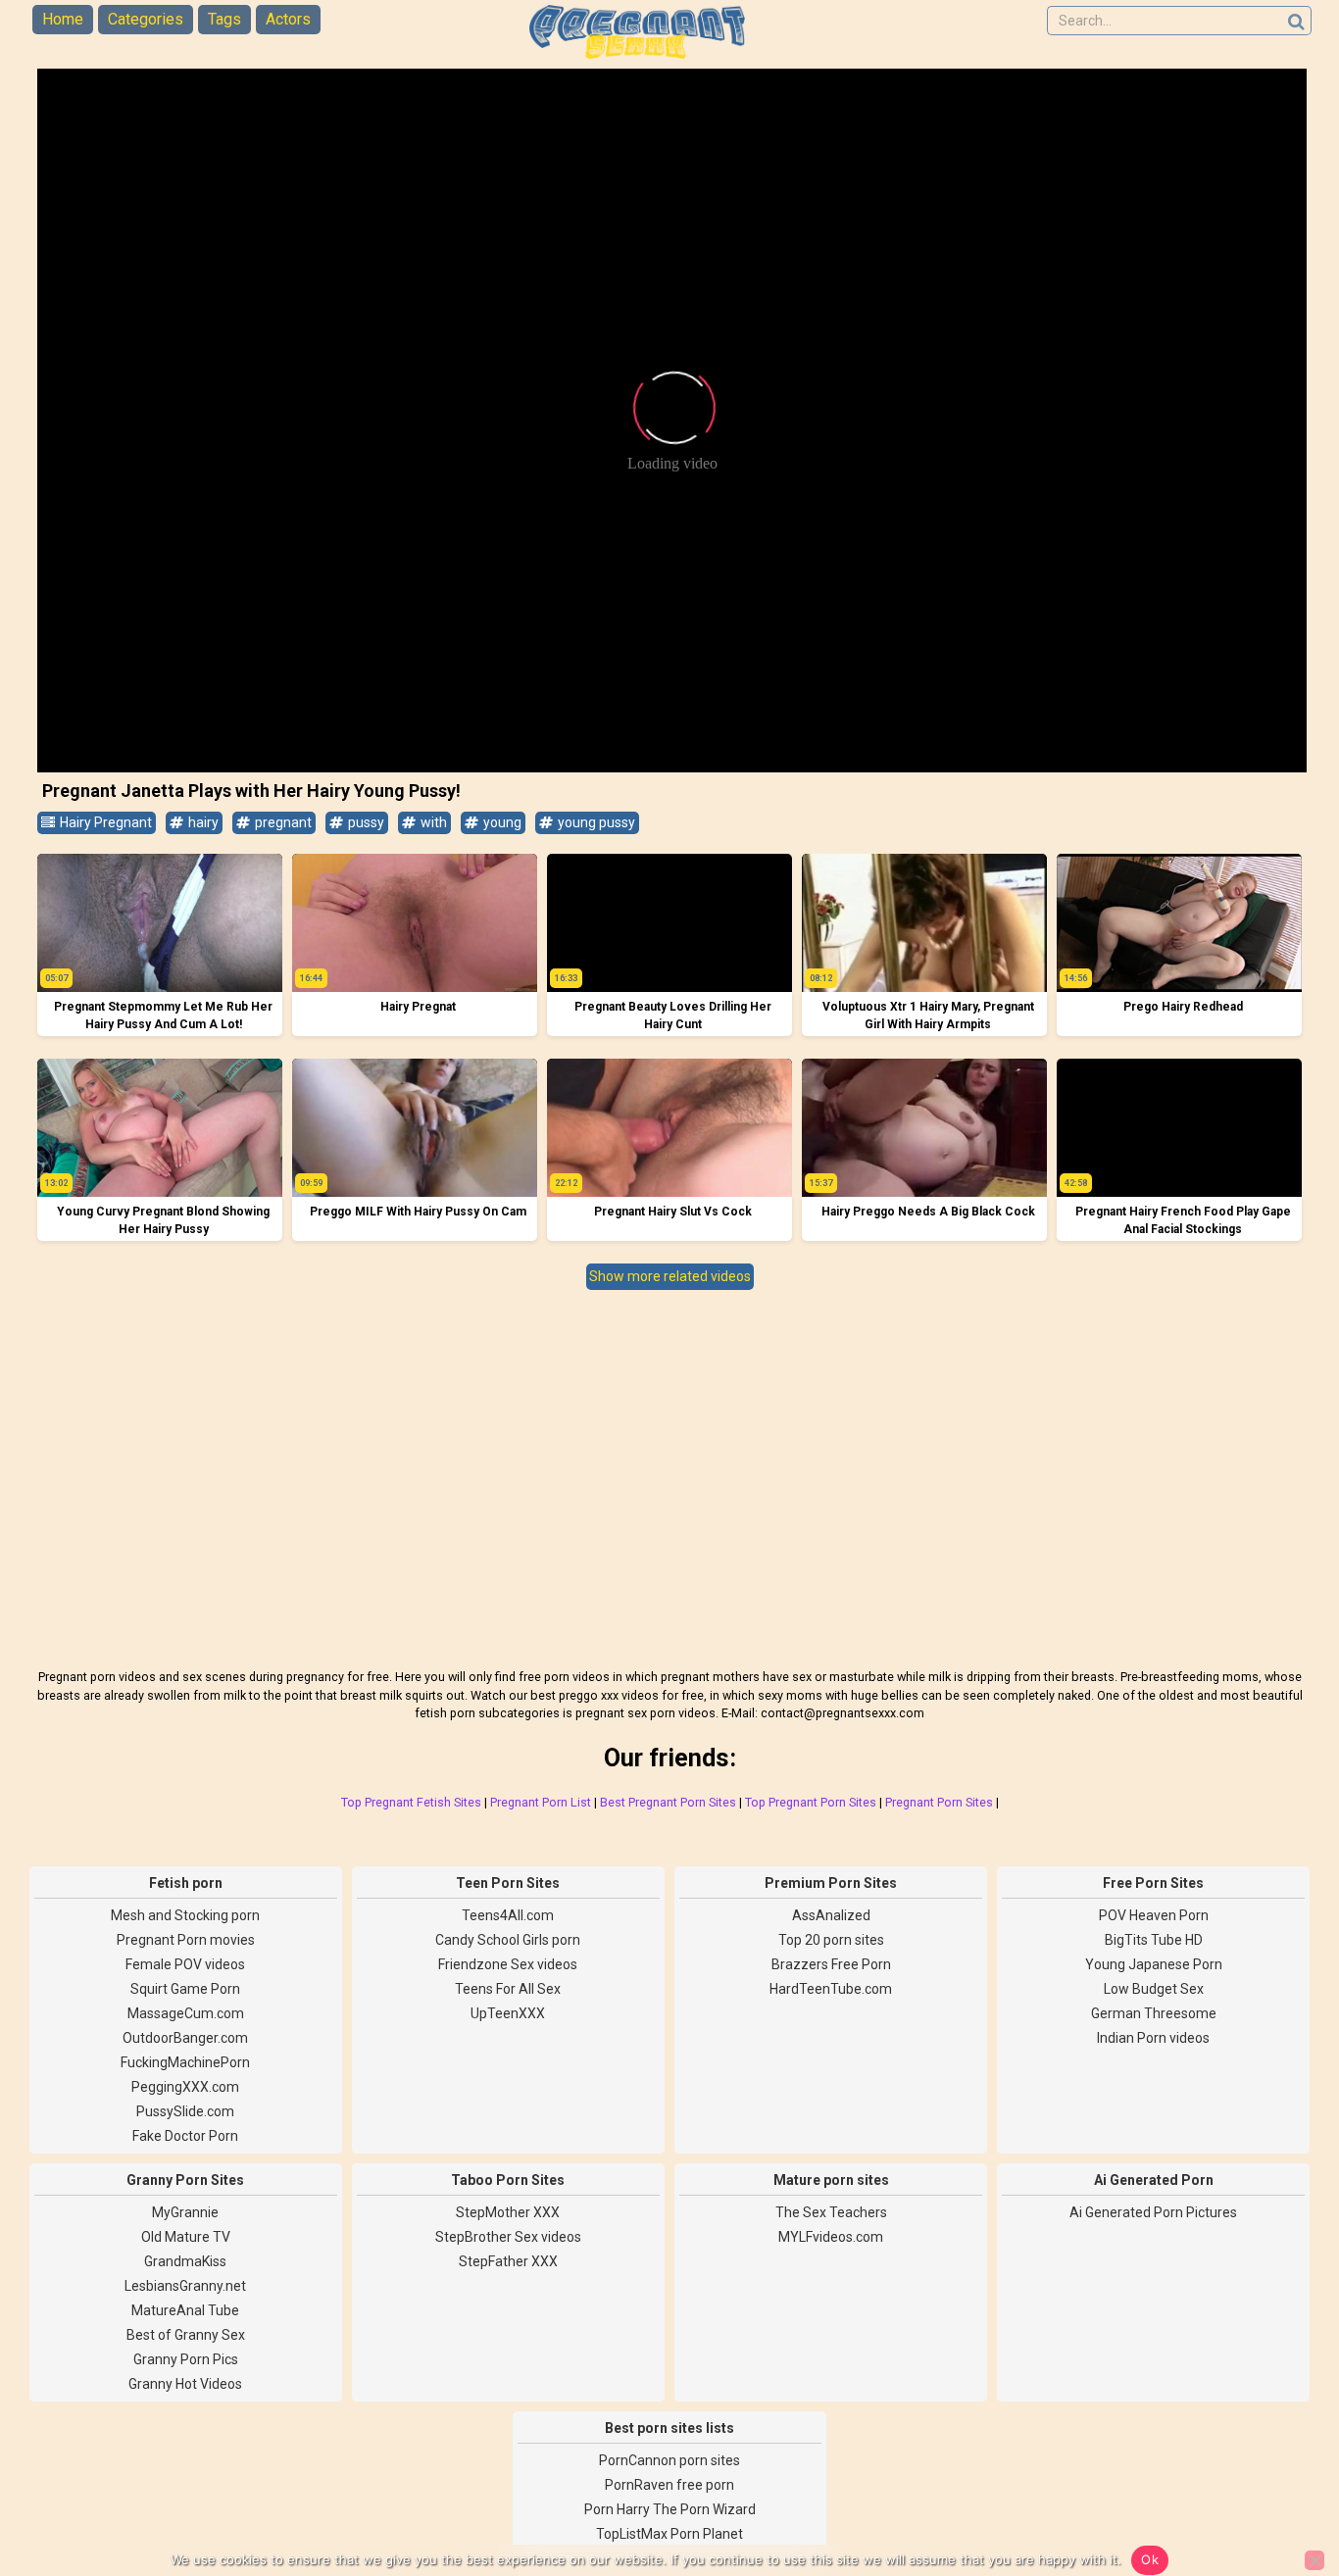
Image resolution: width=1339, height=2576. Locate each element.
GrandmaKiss (185, 2261)
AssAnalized (831, 1915)
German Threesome (1154, 2013)
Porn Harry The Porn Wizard (670, 2509)
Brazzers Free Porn (831, 1964)
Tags (224, 19)
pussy (365, 822)
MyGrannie (185, 2212)
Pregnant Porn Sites (939, 1802)
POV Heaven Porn (1154, 1915)
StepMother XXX (508, 2212)
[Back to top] (1280, 2488)
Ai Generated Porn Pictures (1153, 2212)
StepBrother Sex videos (508, 2237)
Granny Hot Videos (185, 2384)
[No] (1314, 2560)
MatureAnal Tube (185, 2310)
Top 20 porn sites (831, 1940)
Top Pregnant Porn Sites (811, 1802)
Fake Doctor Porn (185, 2136)
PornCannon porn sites (669, 2460)
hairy (202, 822)
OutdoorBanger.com (185, 2038)
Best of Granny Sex (186, 2335)
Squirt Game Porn (185, 1989)
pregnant (282, 822)
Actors (288, 19)
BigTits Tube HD (1154, 1940)
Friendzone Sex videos (508, 1964)
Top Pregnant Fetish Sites (411, 1802)
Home (63, 19)
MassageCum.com (186, 2013)
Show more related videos (670, 1276)
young (501, 822)
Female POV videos (185, 1964)
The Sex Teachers (831, 2212)
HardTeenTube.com (831, 1989)
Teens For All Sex (508, 1989)
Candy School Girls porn (508, 1940)
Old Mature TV (186, 2237)
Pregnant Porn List (541, 1802)
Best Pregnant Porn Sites (668, 1802)
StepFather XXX (508, 2261)
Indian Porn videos (1153, 2038)
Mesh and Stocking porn (185, 1915)
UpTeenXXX (508, 2013)
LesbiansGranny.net (185, 2286)
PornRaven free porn (669, 2485)
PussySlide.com (185, 2111)
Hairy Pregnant (104, 822)
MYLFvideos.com (831, 2237)
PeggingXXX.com (185, 2087)
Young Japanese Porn (1154, 1964)
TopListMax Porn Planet (669, 2534)
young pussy (595, 822)
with (432, 822)
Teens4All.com (508, 1915)
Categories (146, 19)
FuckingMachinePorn (185, 2062)
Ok (1150, 2559)
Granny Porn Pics (186, 2359)
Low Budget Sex (1154, 1989)
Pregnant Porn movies (186, 1940)
